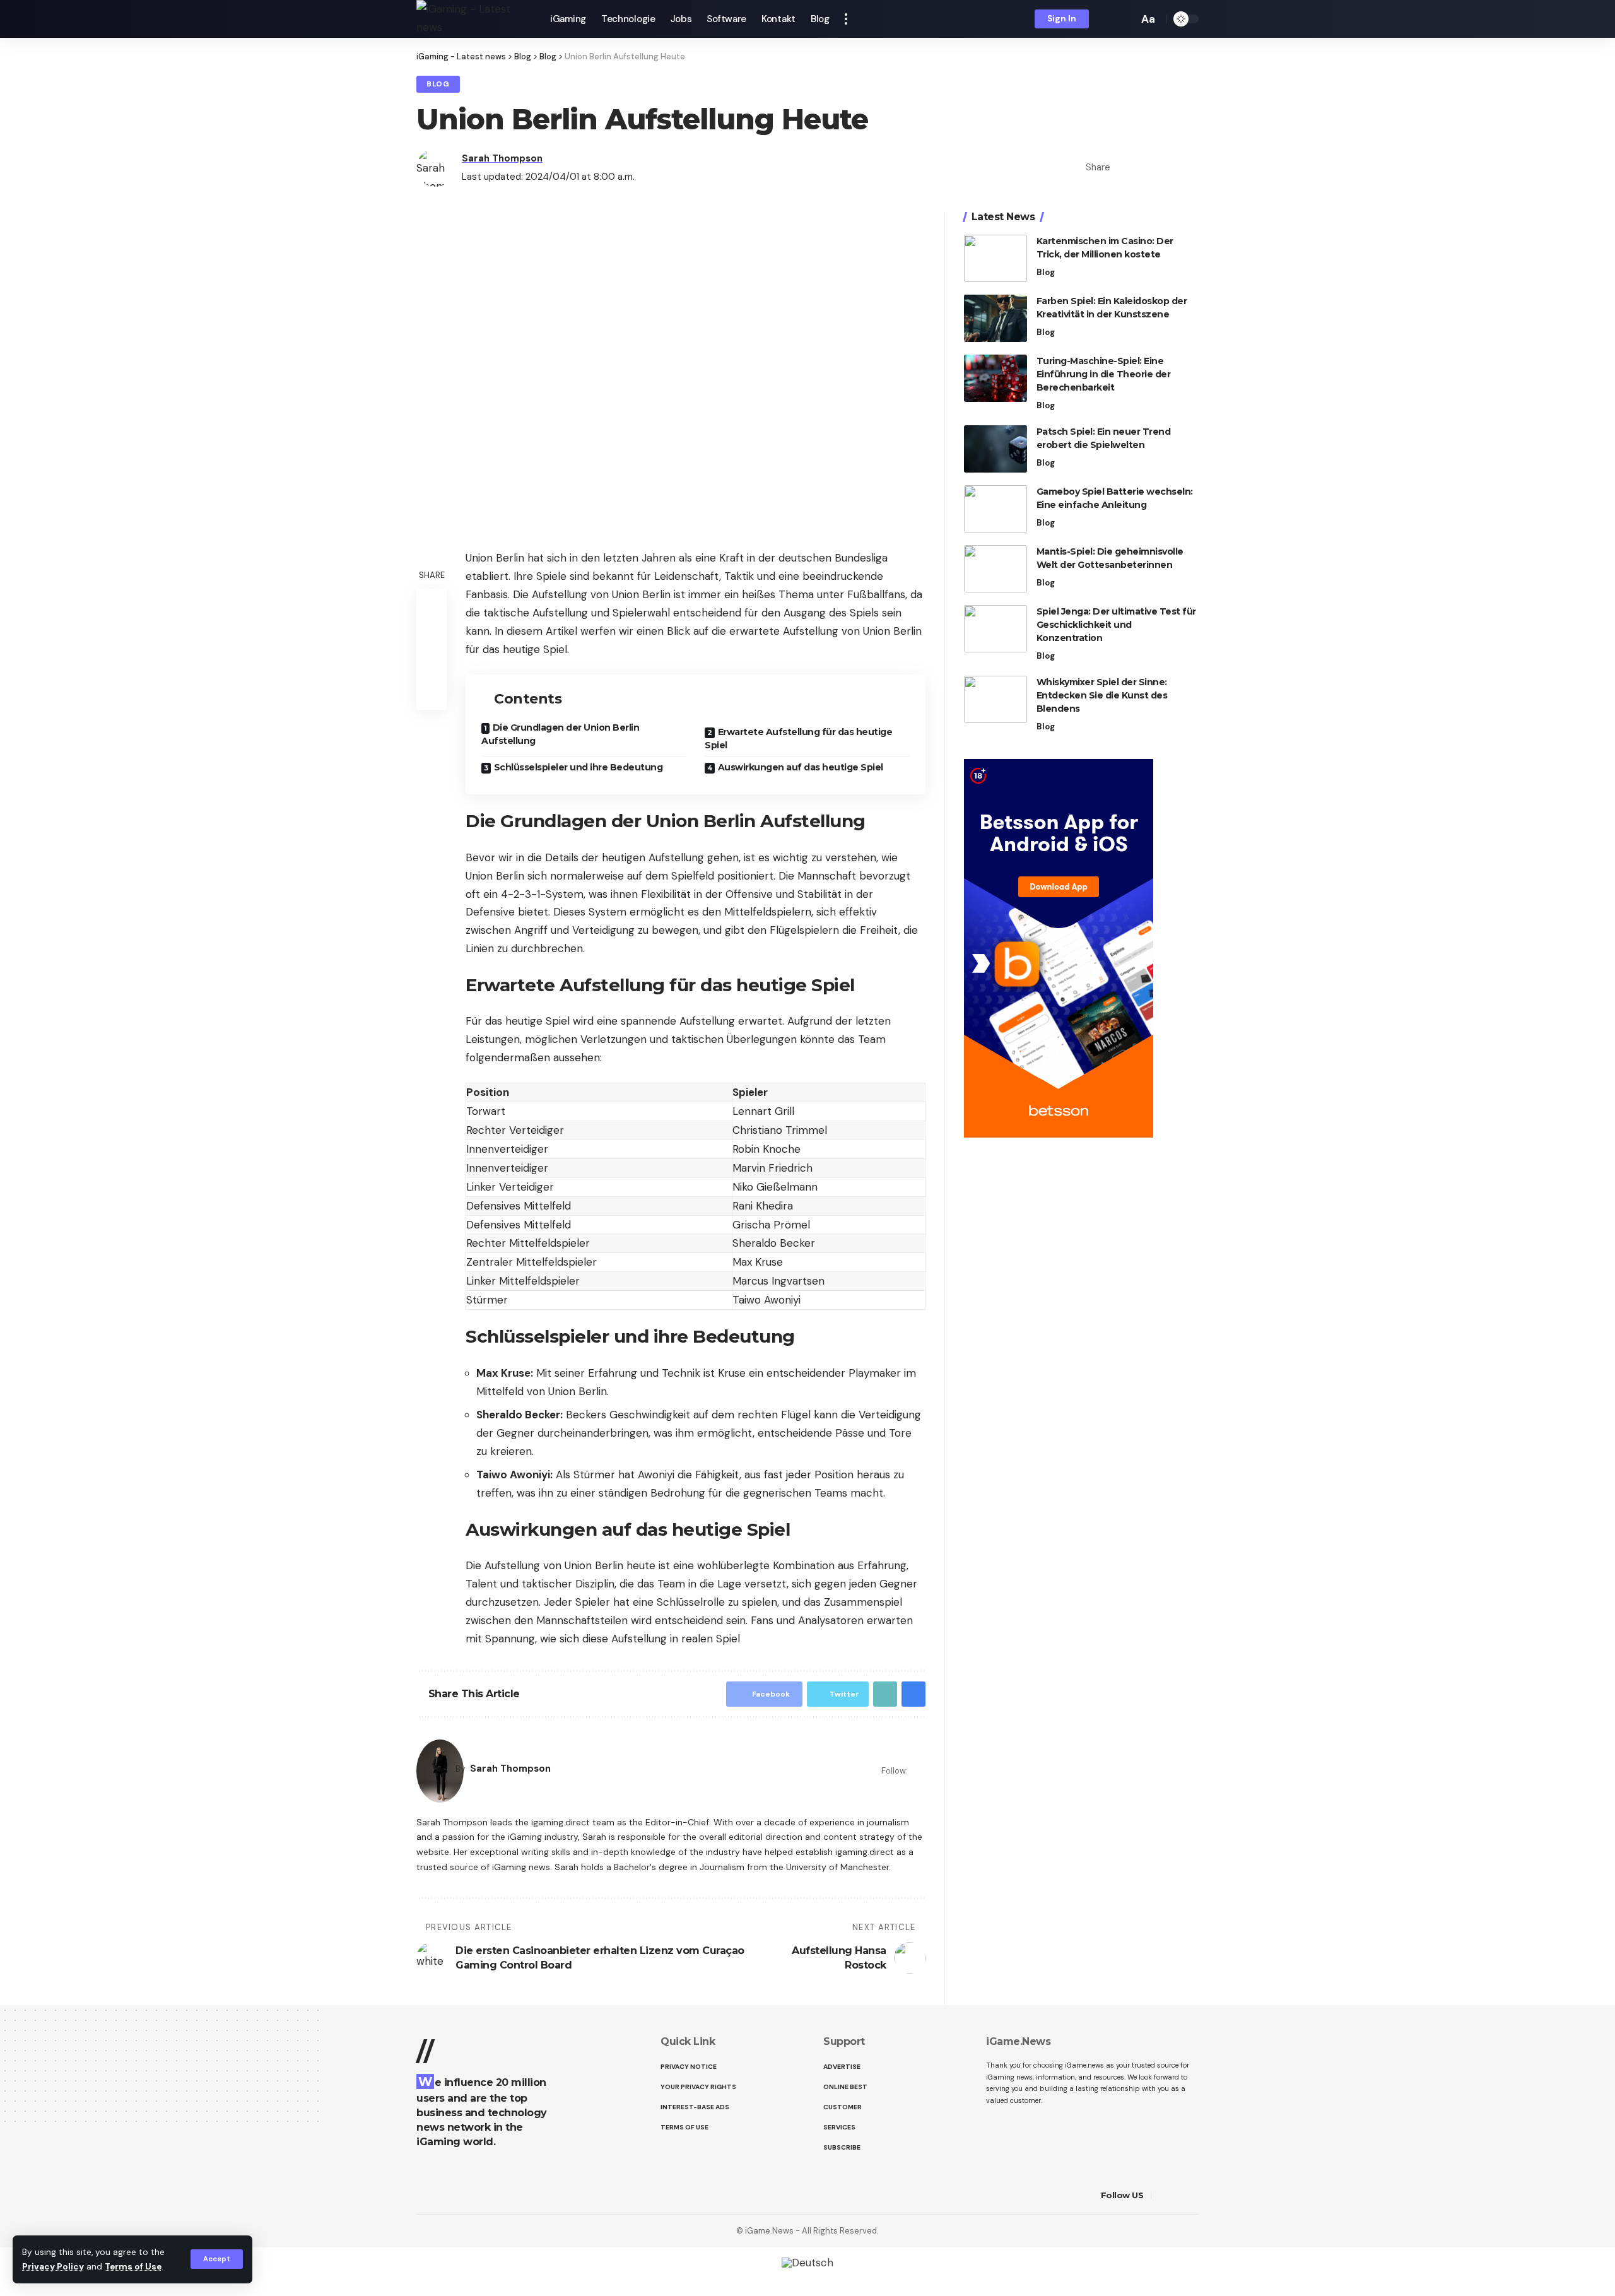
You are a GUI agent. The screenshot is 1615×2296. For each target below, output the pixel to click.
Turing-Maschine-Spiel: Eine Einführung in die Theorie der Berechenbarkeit (1104, 374)
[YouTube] (1195, 2195)
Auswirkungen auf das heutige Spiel (801, 767)
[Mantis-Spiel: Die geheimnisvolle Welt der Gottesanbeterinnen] (995, 569)
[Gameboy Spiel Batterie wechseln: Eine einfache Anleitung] (995, 509)
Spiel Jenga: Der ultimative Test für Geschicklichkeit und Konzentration (1116, 625)
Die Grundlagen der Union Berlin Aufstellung (560, 734)
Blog (438, 84)
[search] (1125, 19)
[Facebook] (1163, 2195)
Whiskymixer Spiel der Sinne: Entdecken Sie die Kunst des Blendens (1102, 695)
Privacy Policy (53, 2267)
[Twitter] (1179, 2195)
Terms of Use (133, 2267)
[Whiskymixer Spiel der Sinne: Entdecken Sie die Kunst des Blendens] (995, 699)
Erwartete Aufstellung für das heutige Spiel (798, 739)
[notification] (1107, 19)
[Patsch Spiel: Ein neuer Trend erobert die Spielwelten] (995, 449)
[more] (846, 19)
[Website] (918, 1771)
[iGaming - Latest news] (473, 19)
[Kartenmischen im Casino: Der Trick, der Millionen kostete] (995, 258)
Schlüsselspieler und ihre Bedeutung (578, 767)
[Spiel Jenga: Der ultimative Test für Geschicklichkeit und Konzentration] (995, 629)
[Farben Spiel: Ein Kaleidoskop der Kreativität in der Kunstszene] (995, 318)
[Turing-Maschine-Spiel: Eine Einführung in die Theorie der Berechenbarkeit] (995, 378)
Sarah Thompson (502, 158)
